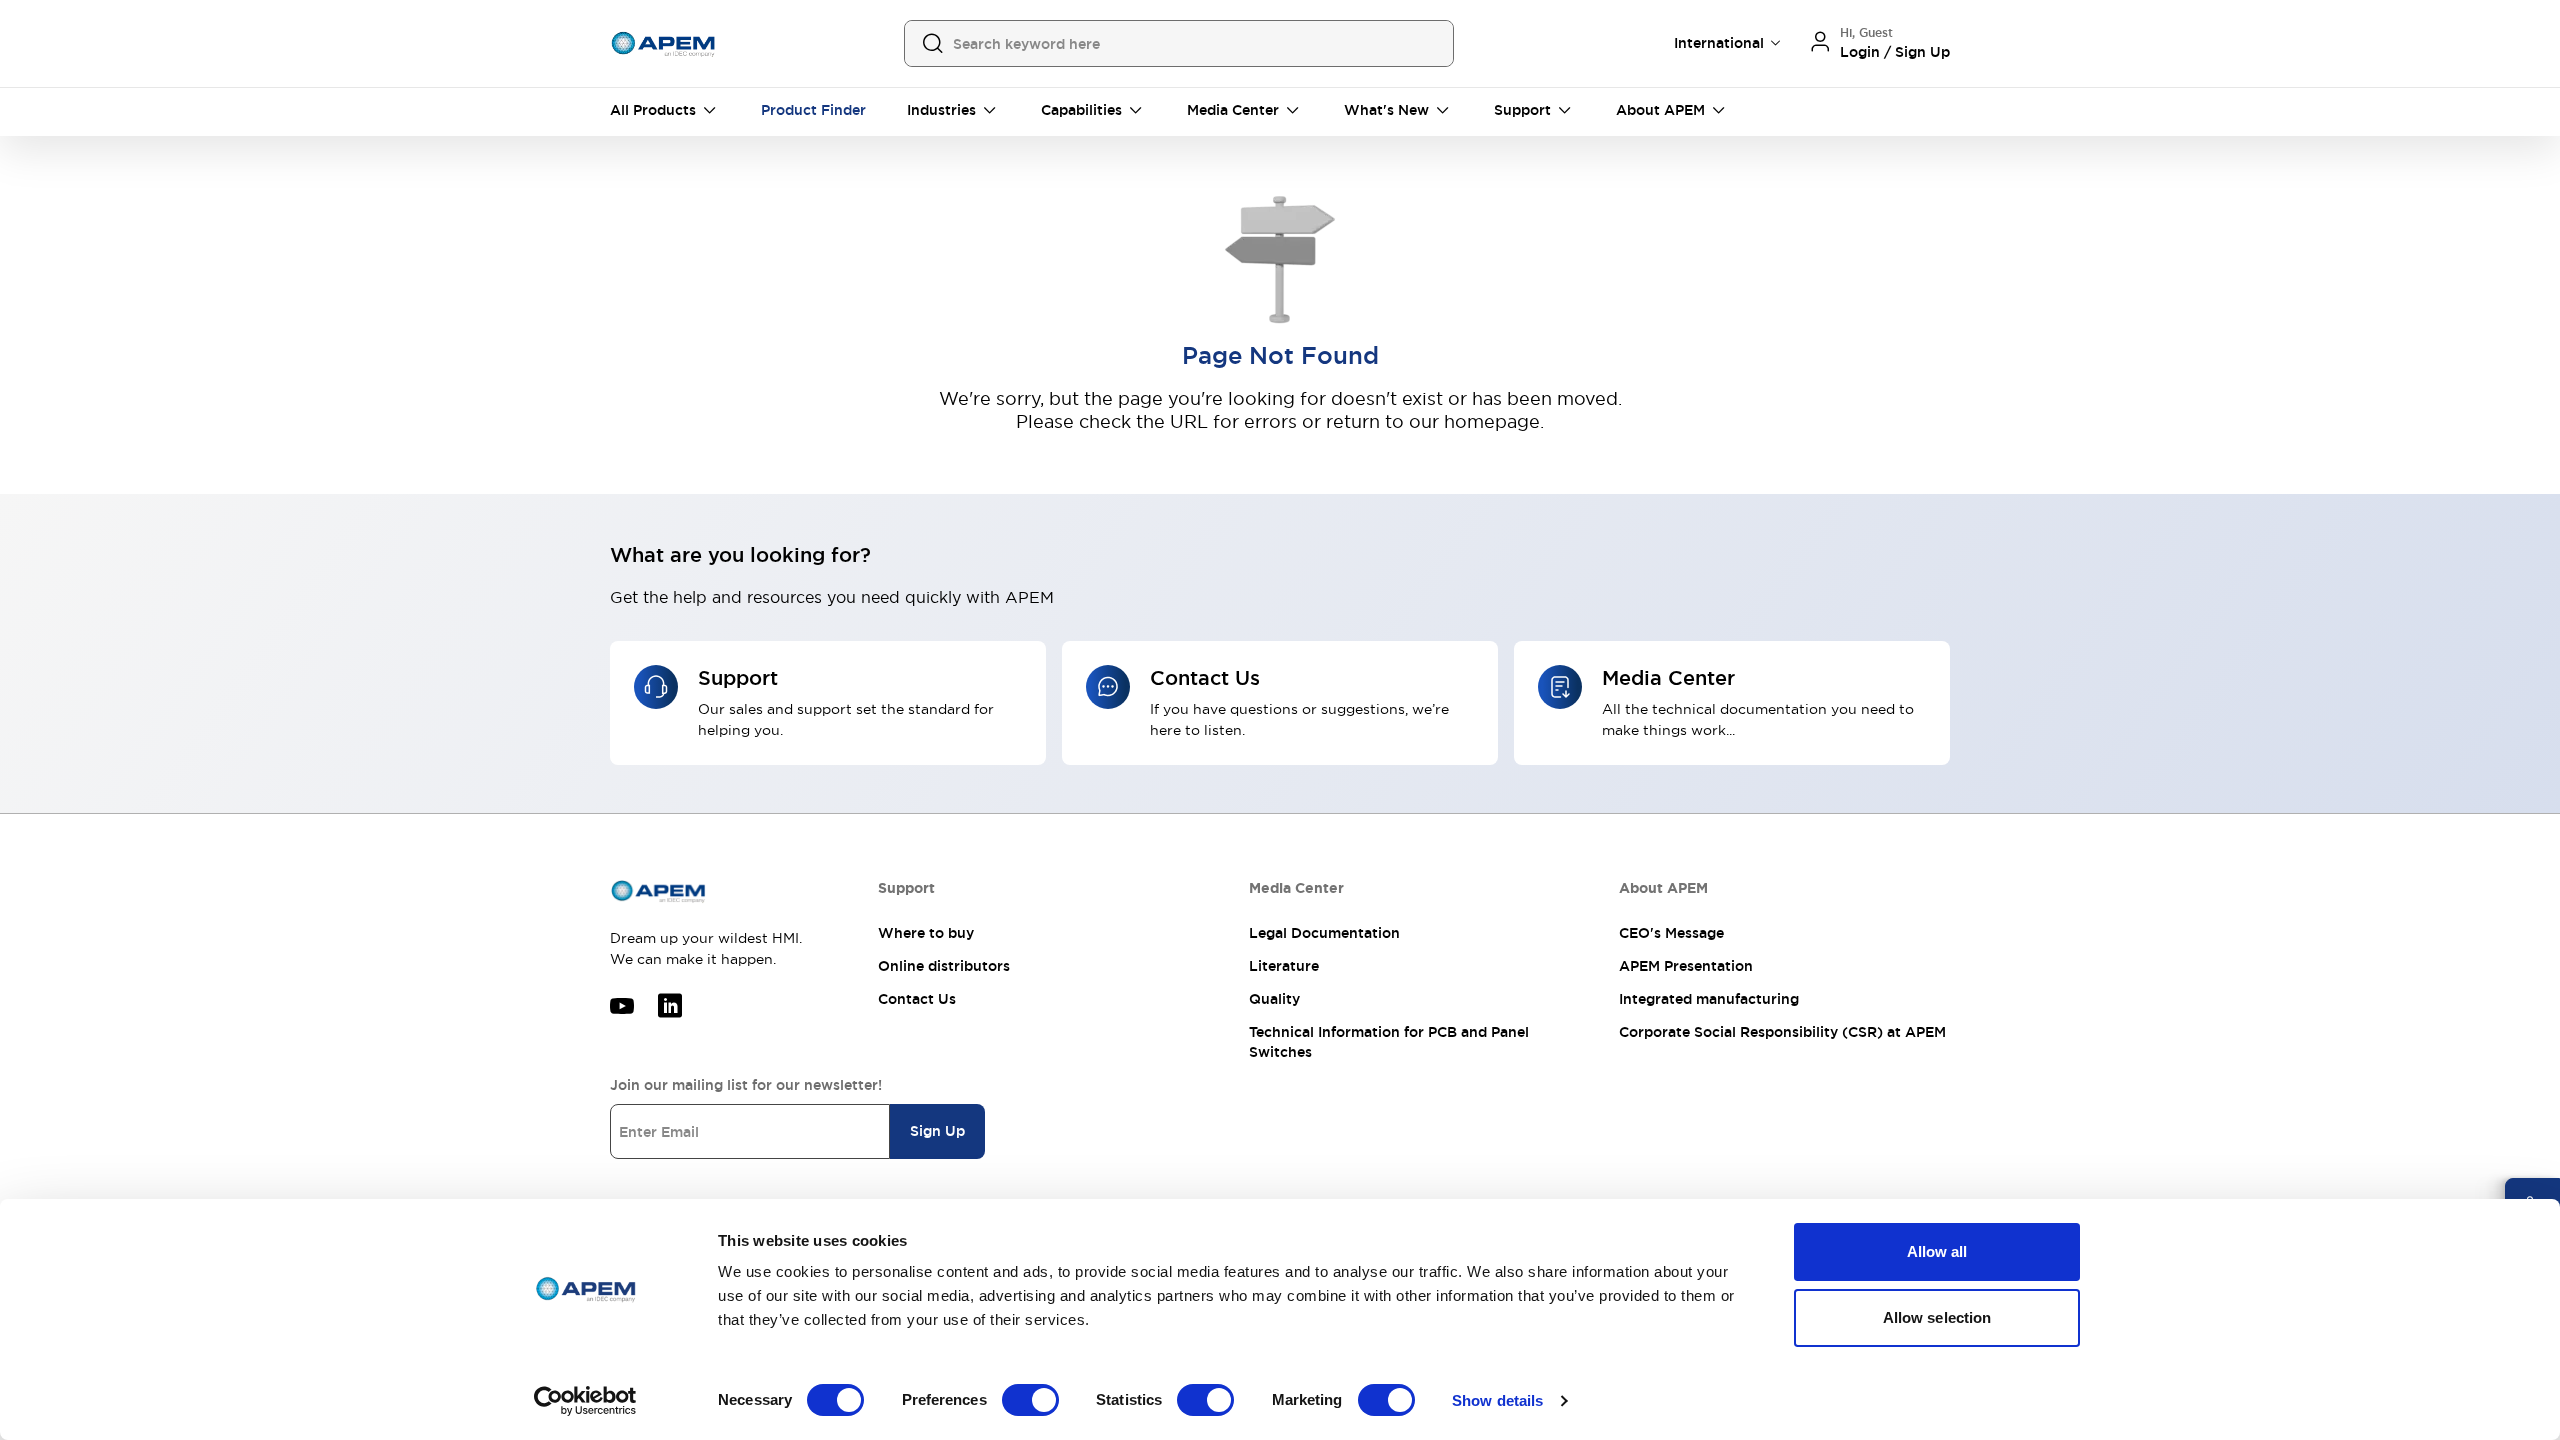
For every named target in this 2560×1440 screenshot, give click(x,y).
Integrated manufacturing (1709, 999)
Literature (1284, 966)
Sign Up (937, 1131)
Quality (1274, 999)
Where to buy (926, 933)
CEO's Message (1671, 933)
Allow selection (1937, 1317)
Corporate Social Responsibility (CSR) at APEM (1782, 1032)
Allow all (1937, 1251)
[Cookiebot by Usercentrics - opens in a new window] (585, 1401)
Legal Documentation (1324, 933)
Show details (1497, 1400)
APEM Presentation (1686, 966)
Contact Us (917, 999)
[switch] (1030, 1400)
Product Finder (813, 110)
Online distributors (944, 966)
